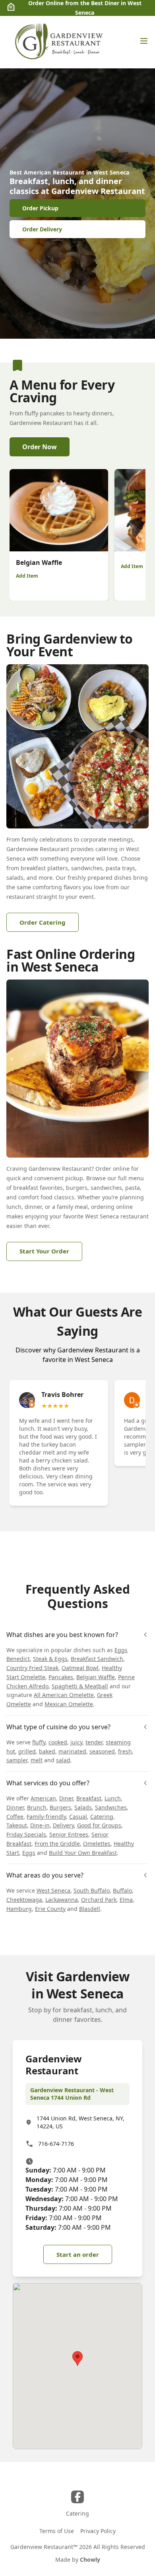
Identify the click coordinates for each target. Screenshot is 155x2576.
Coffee (15, 1817)
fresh (125, 1751)
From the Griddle (57, 1844)
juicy (76, 1742)
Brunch (37, 1807)
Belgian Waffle (96, 1677)
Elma (126, 1900)
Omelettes (97, 1844)
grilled (27, 1751)
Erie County (50, 1909)
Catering (102, 1817)
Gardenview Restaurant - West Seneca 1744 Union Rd (72, 2094)
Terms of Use (57, 2531)
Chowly (90, 2560)
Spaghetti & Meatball (80, 1686)
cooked (58, 1742)
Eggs (29, 1853)
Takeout (17, 1825)
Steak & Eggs (50, 1659)
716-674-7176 (56, 2144)
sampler (17, 1760)
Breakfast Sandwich (97, 1659)
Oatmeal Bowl (80, 1668)
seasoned (102, 1751)
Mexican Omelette (69, 1704)
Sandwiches (111, 1807)
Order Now (40, 447)
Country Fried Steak (32, 1668)
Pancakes (61, 1677)
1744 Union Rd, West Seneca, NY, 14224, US (80, 2122)
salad (63, 1760)
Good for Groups (99, 1825)
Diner (66, 1798)
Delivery (63, 1825)
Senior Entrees (69, 1834)
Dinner (15, 1807)
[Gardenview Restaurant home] (60, 42)
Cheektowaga (24, 1900)
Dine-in (40, 1825)
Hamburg (19, 1909)
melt (37, 1760)
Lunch (113, 1798)
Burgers (60, 1807)
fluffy (39, 1742)
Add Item (27, 576)
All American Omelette (64, 1695)
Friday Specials (26, 1834)
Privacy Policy (98, 2531)
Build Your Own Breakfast (83, 1853)
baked (47, 1751)
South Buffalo (92, 1890)
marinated (72, 1751)
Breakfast (89, 1798)
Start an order (78, 2254)
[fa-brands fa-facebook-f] (77, 2497)
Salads (83, 1807)
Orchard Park (99, 1900)
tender (94, 1742)
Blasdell (90, 1909)
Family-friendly (46, 1817)
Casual (78, 1817)
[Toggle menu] (144, 41)
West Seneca (53, 1890)
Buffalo (122, 1890)
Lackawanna (62, 1900)
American (43, 1798)
